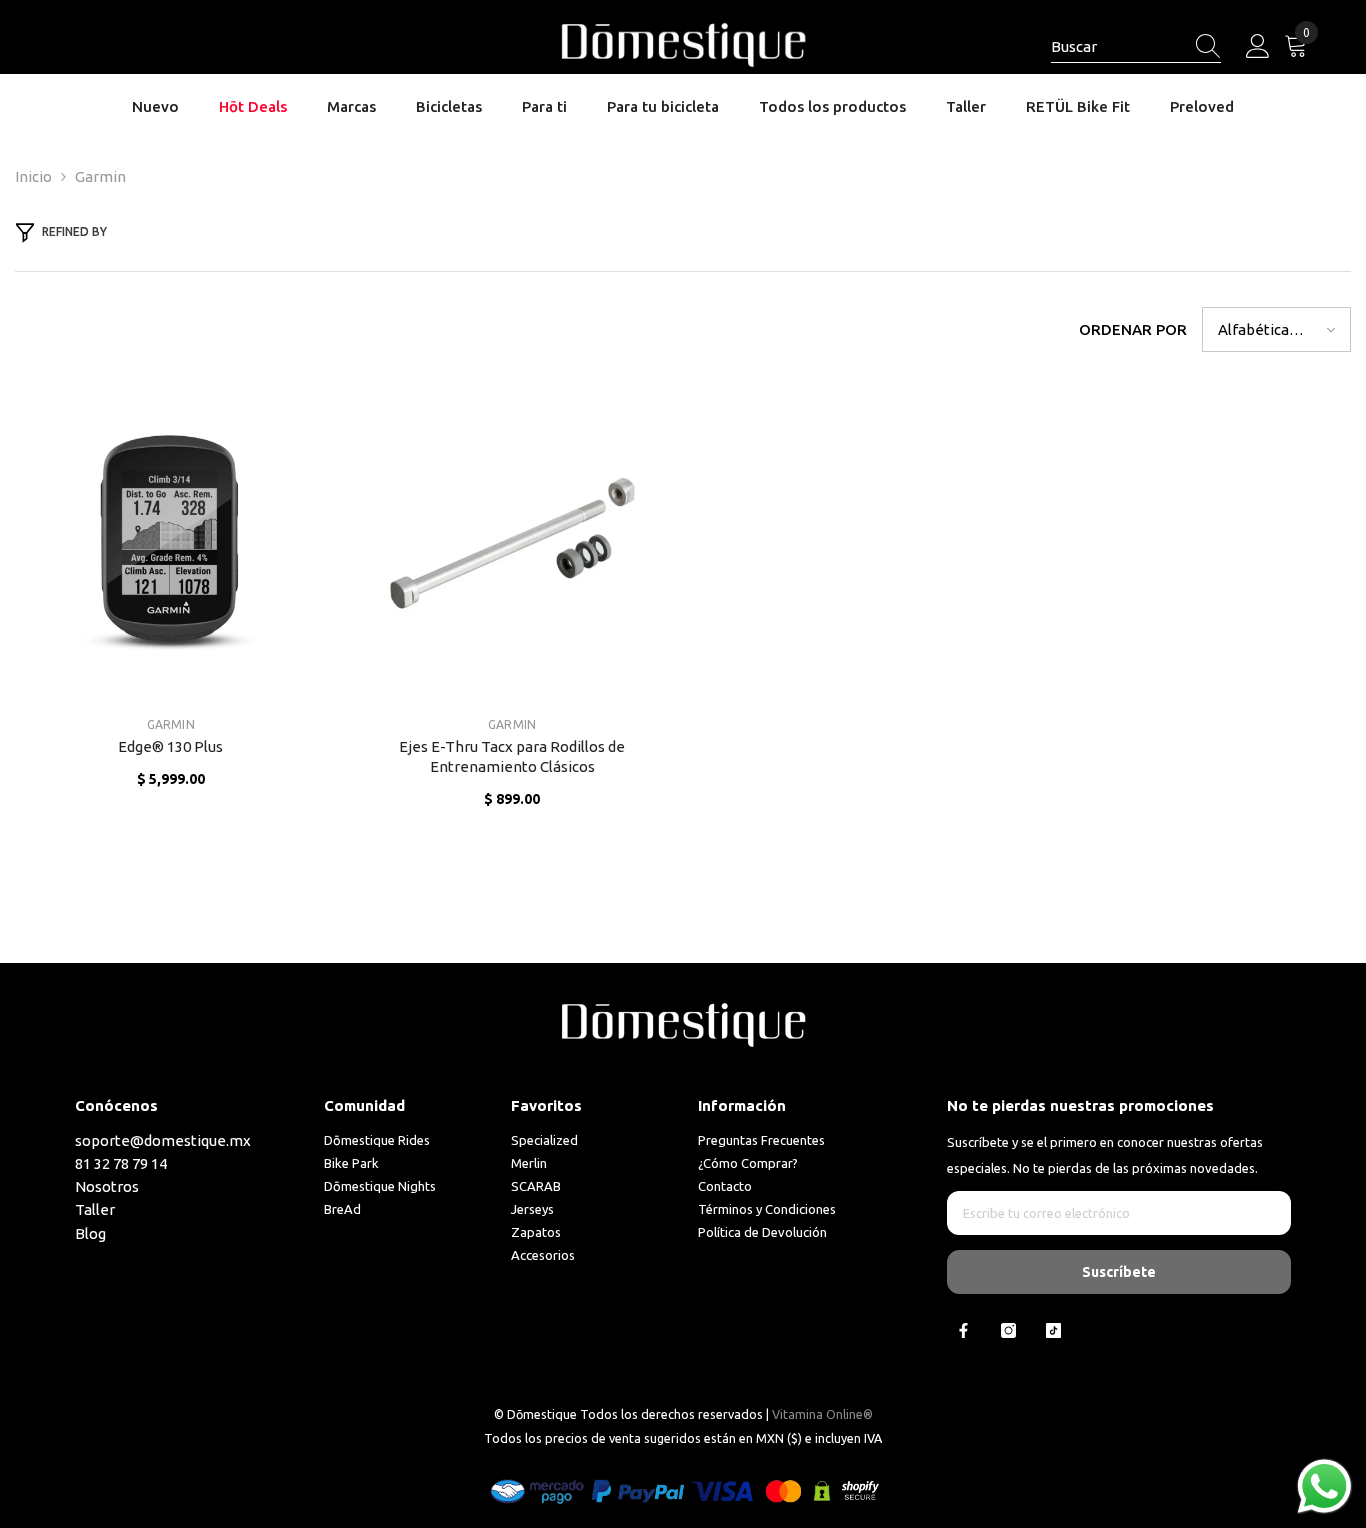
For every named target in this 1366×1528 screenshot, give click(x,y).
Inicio (33, 176)
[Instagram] (1008, 1330)
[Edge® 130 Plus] (171, 543)
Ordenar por (1133, 329)
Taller (95, 1209)
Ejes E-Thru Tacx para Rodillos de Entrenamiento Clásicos (512, 756)
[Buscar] (1136, 47)
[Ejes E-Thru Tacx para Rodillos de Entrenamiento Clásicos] (513, 543)
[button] (1276, 329)
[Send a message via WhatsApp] (1324, 1486)
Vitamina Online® (822, 1414)
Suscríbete (1119, 1272)
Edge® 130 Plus (170, 746)
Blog (90, 1233)
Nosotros (107, 1186)
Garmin (100, 176)
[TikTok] (1053, 1330)
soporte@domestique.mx (163, 1140)
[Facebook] (963, 1330)
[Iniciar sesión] (1258, 47)
